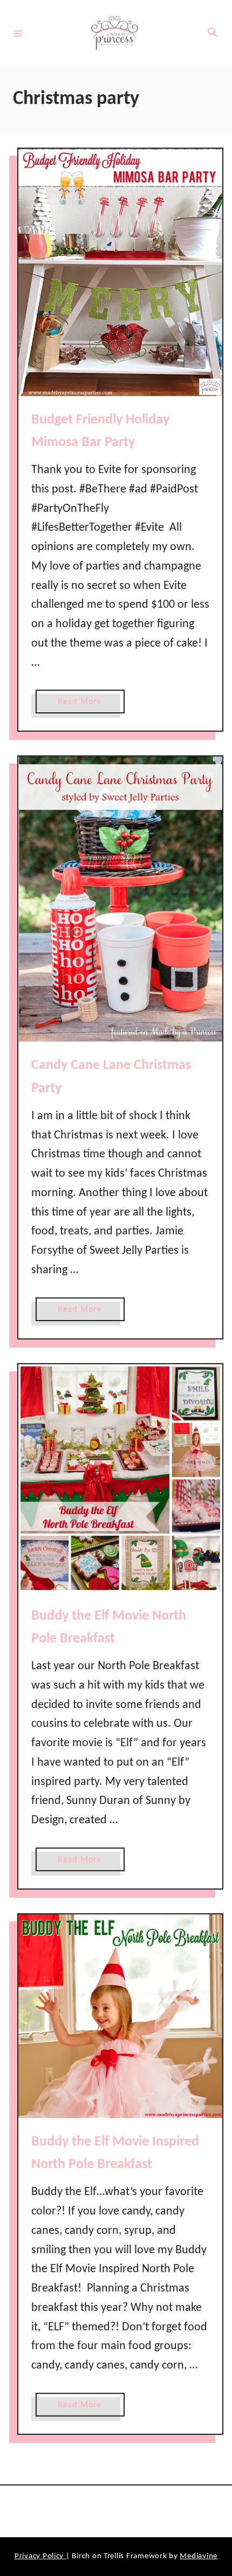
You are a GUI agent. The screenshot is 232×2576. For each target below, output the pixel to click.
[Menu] (18, 33)
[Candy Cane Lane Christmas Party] (120, 899)
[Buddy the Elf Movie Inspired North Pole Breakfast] (120, 2016)
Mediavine (199, 2556)
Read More (84, 705)
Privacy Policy (40, 2556)
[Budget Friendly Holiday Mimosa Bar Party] (120, 272)
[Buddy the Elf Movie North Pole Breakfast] (120, 1478)
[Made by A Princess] (114, 33)
